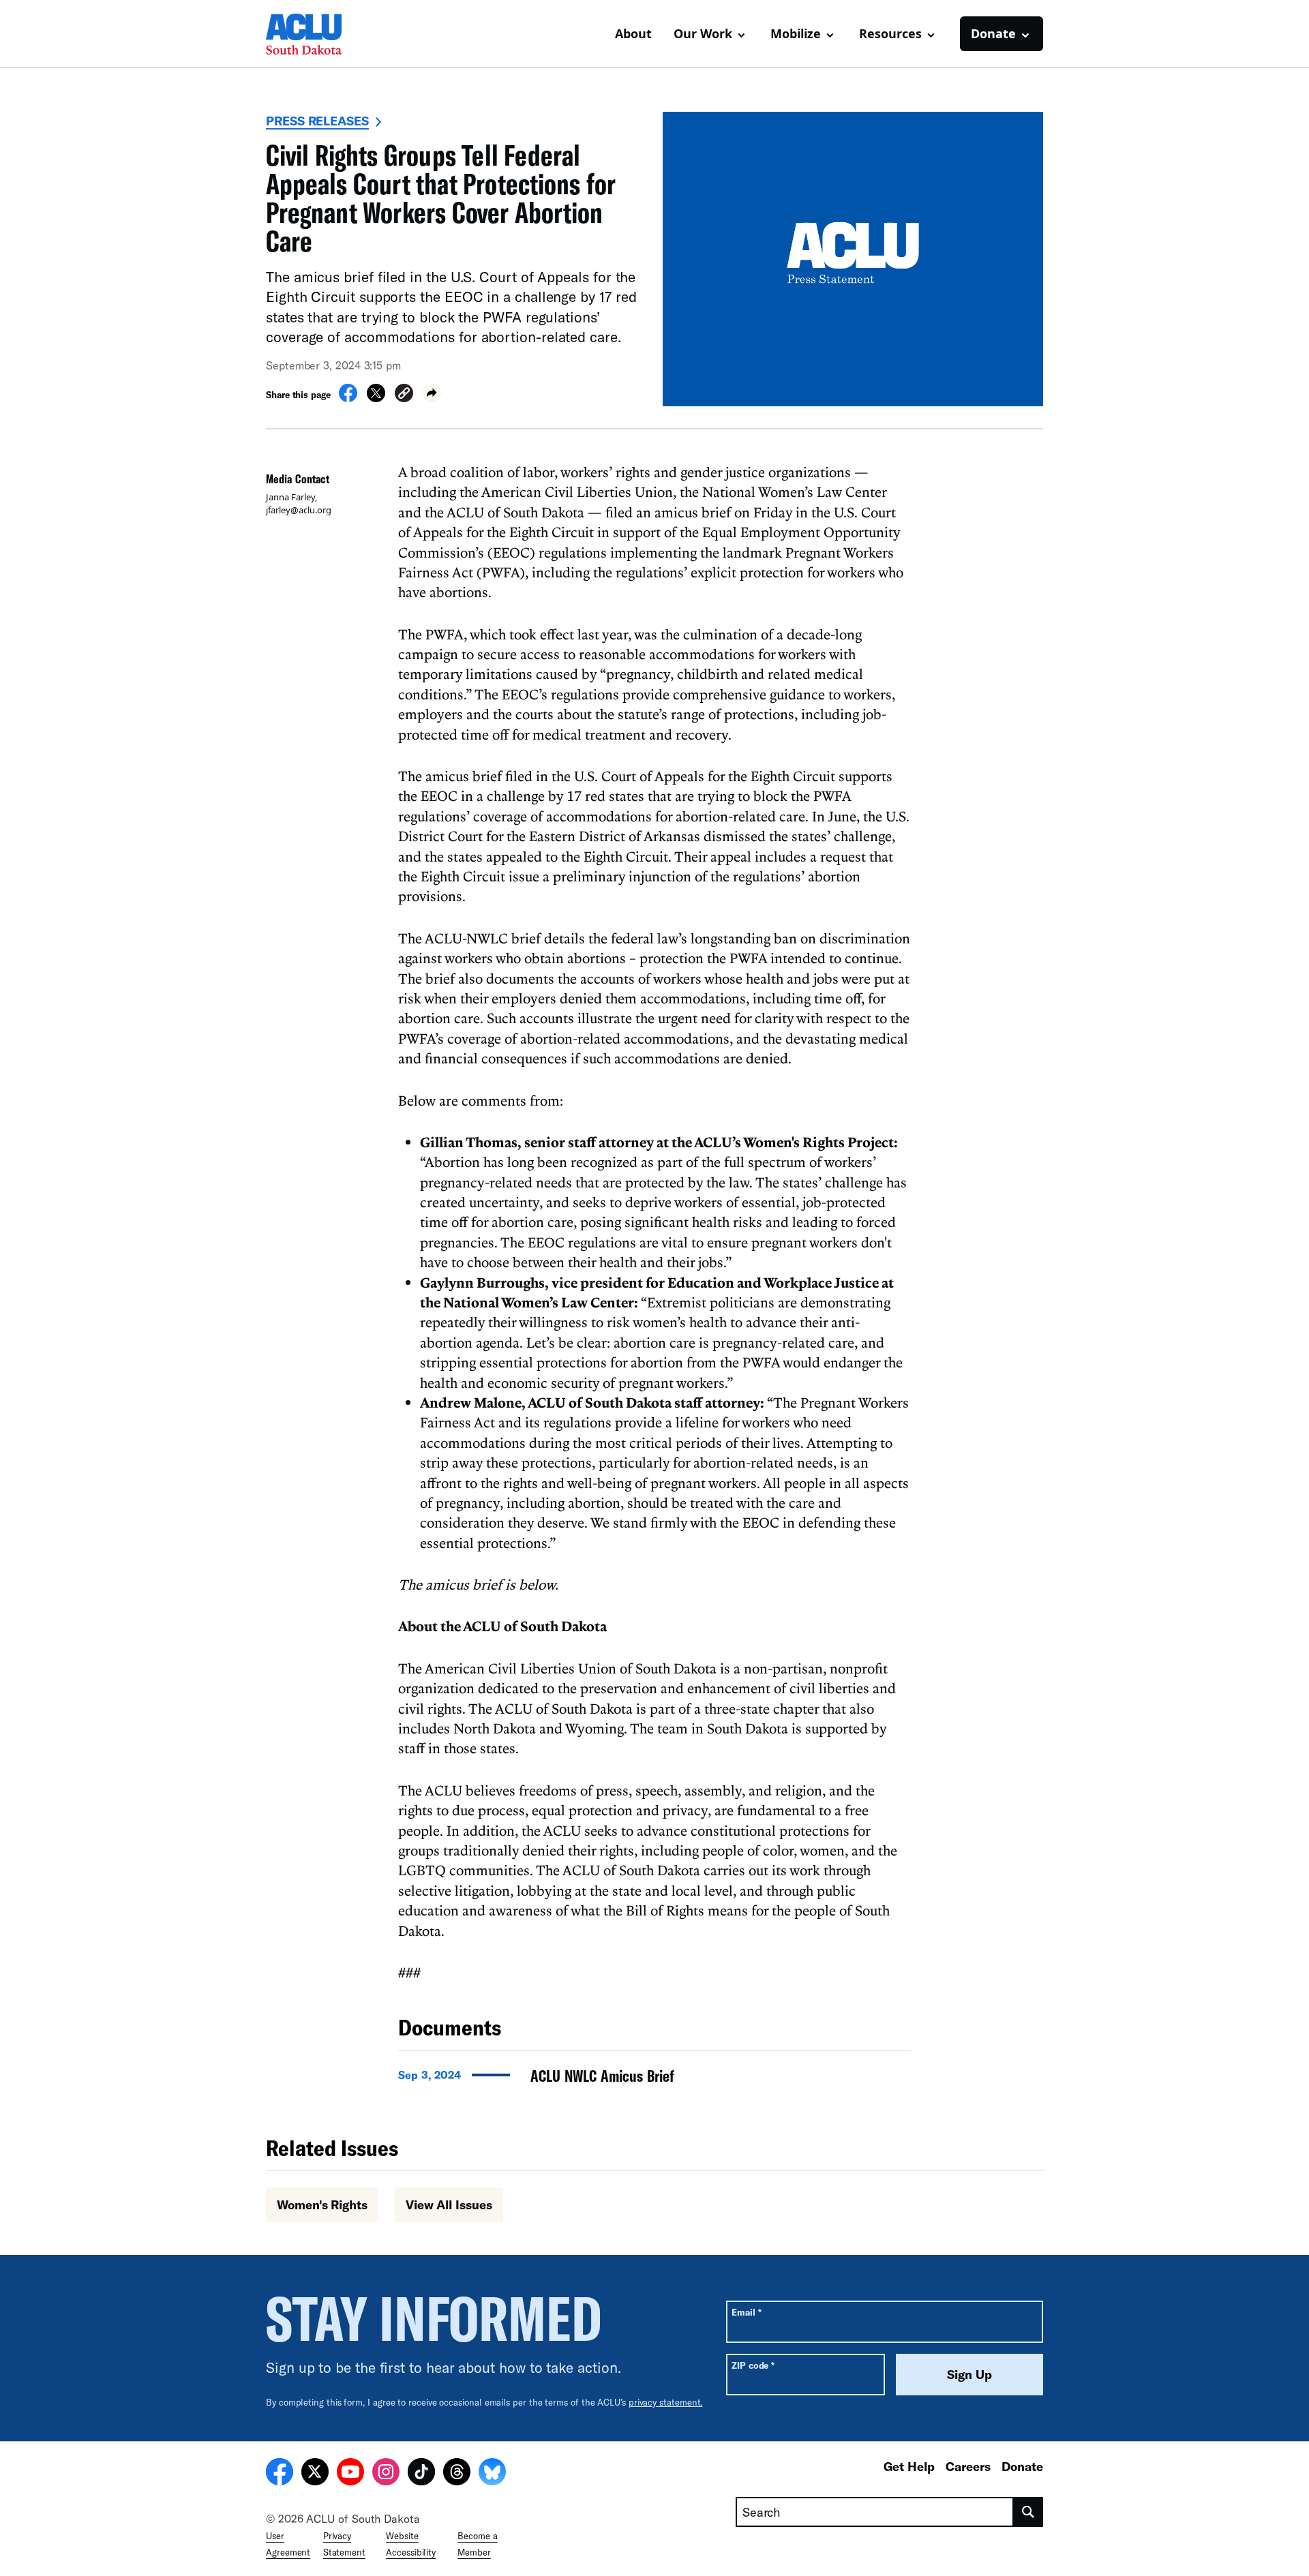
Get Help (909, 2466)
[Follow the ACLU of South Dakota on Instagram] (386, 2474)
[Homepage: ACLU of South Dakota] (314, 34)
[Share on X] (376, 398)
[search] (1028, 2512)
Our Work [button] (703, 33)
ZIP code (753, 2365)
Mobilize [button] (796, 33)
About (633, 33)
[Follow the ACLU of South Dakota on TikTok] (421, 2474)
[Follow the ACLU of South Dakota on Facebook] (280, 2474)
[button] (404, 395)
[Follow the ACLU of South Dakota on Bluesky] (492, 2474)
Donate (1022, 2466)
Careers (968, 2466)
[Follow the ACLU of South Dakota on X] (315, 2474)
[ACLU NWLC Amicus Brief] (654, 2080)
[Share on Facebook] (348, 398)
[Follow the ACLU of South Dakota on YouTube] (350, 2474)
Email (746, 2312)
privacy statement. (666, 2402)
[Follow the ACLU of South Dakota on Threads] (457, 2474)
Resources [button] (890, 33)
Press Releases (317, 121)
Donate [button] (993, 33)
